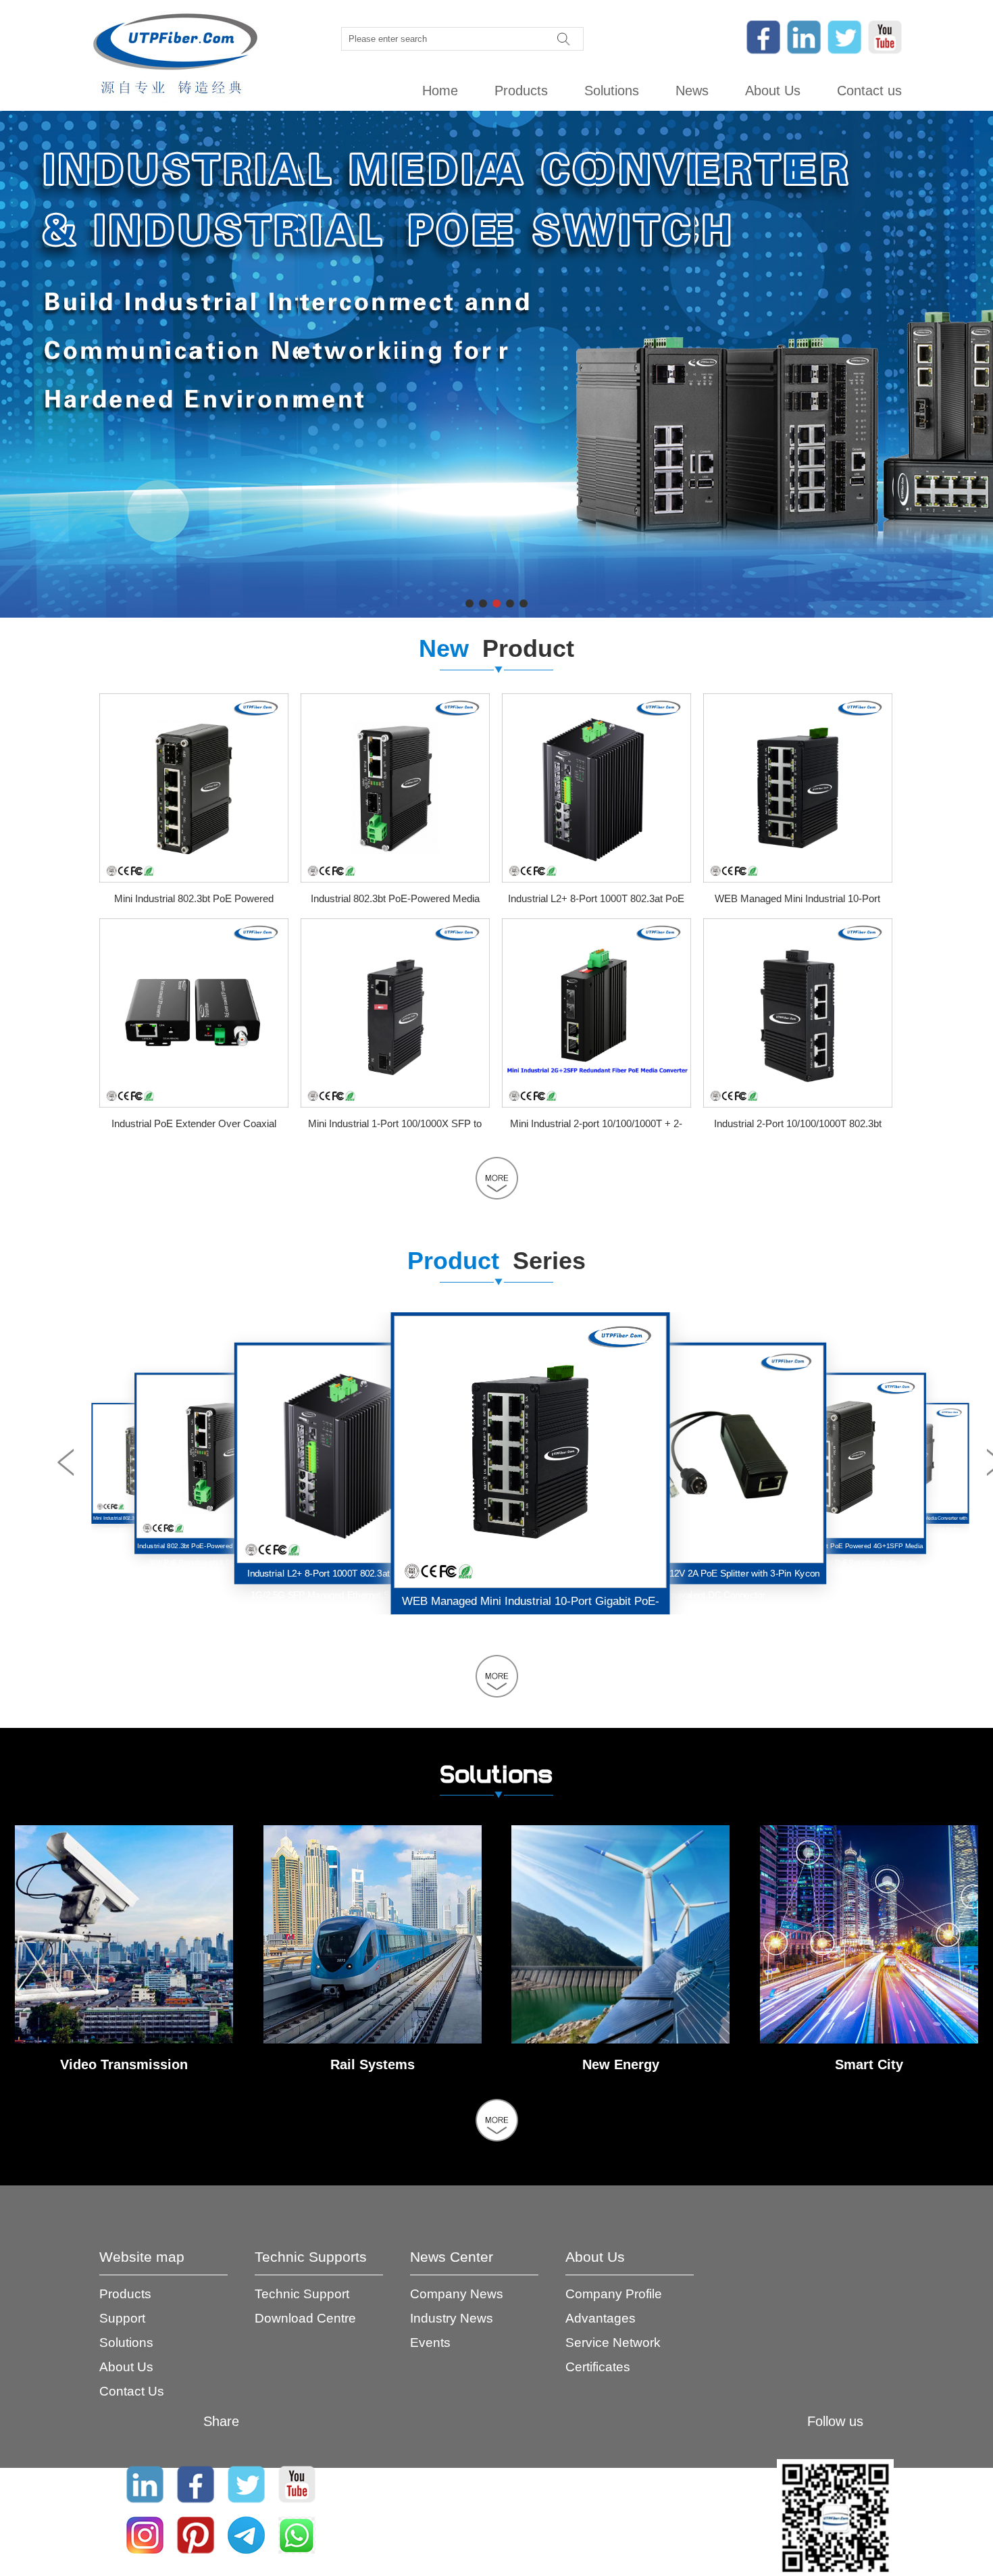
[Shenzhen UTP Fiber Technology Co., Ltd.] (175, 55)
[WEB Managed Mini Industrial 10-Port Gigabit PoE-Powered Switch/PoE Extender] (798, 879)
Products (521, 91)
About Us (773, 91)
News (692, 91)
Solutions (612, 91)
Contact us (869, 91)
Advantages (601, 2318)
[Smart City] (869, 2040)
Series (496, 1261)
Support (122, 2318)
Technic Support (302, 2294)
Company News (457, 2294)
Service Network (613, 2343)
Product (496, 648)
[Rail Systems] (373, 2040)
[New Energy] (620, 2040)
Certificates (598, 2367)
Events (430, 2343)
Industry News (452, 2318)
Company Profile (614, 2294)
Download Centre (305, 2318)
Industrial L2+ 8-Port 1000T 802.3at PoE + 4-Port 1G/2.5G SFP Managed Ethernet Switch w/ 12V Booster (218, 1562)
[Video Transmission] (124, 2040)
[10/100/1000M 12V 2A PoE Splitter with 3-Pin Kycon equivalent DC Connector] (531, 1452)
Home (440, 91)
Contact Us (132, 2391)
